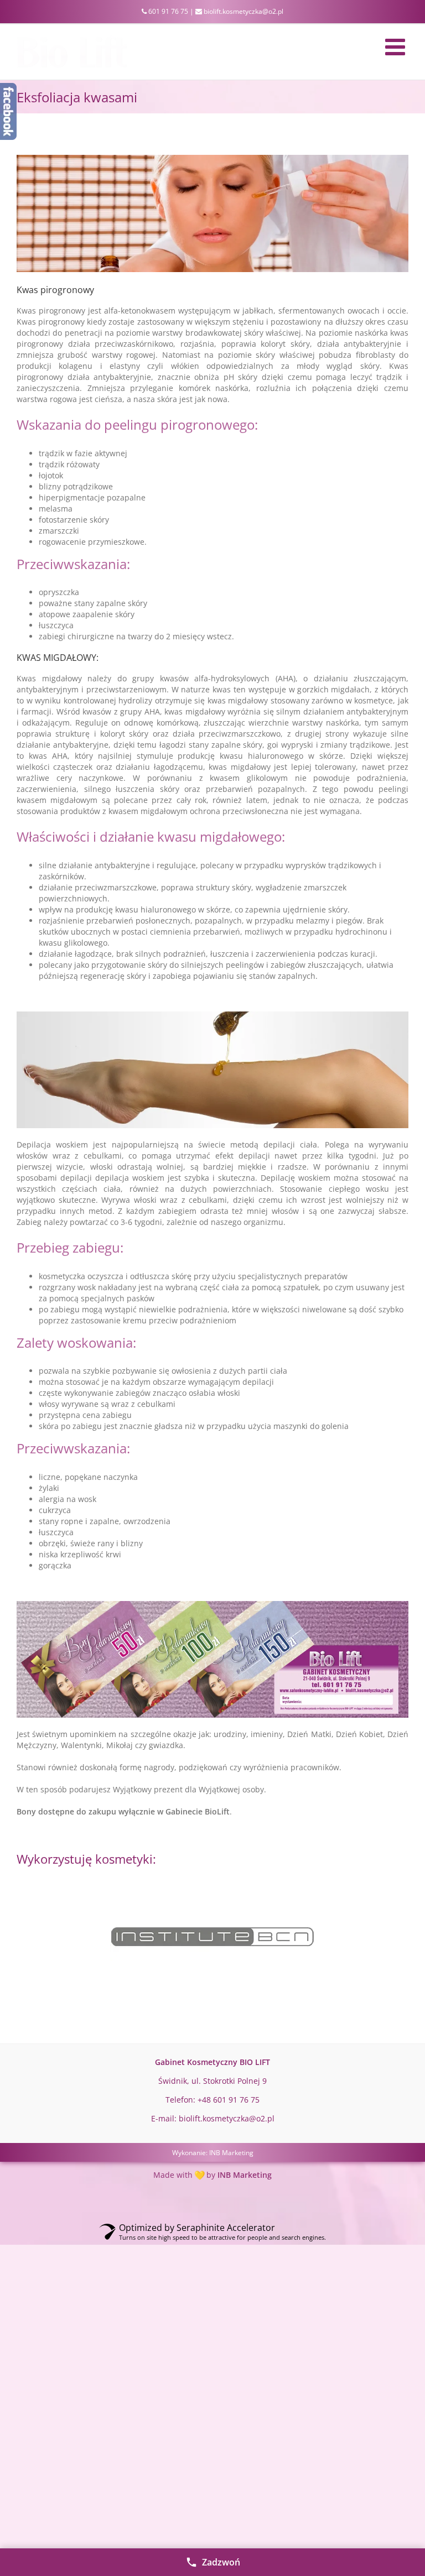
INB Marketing (231, 2153)
